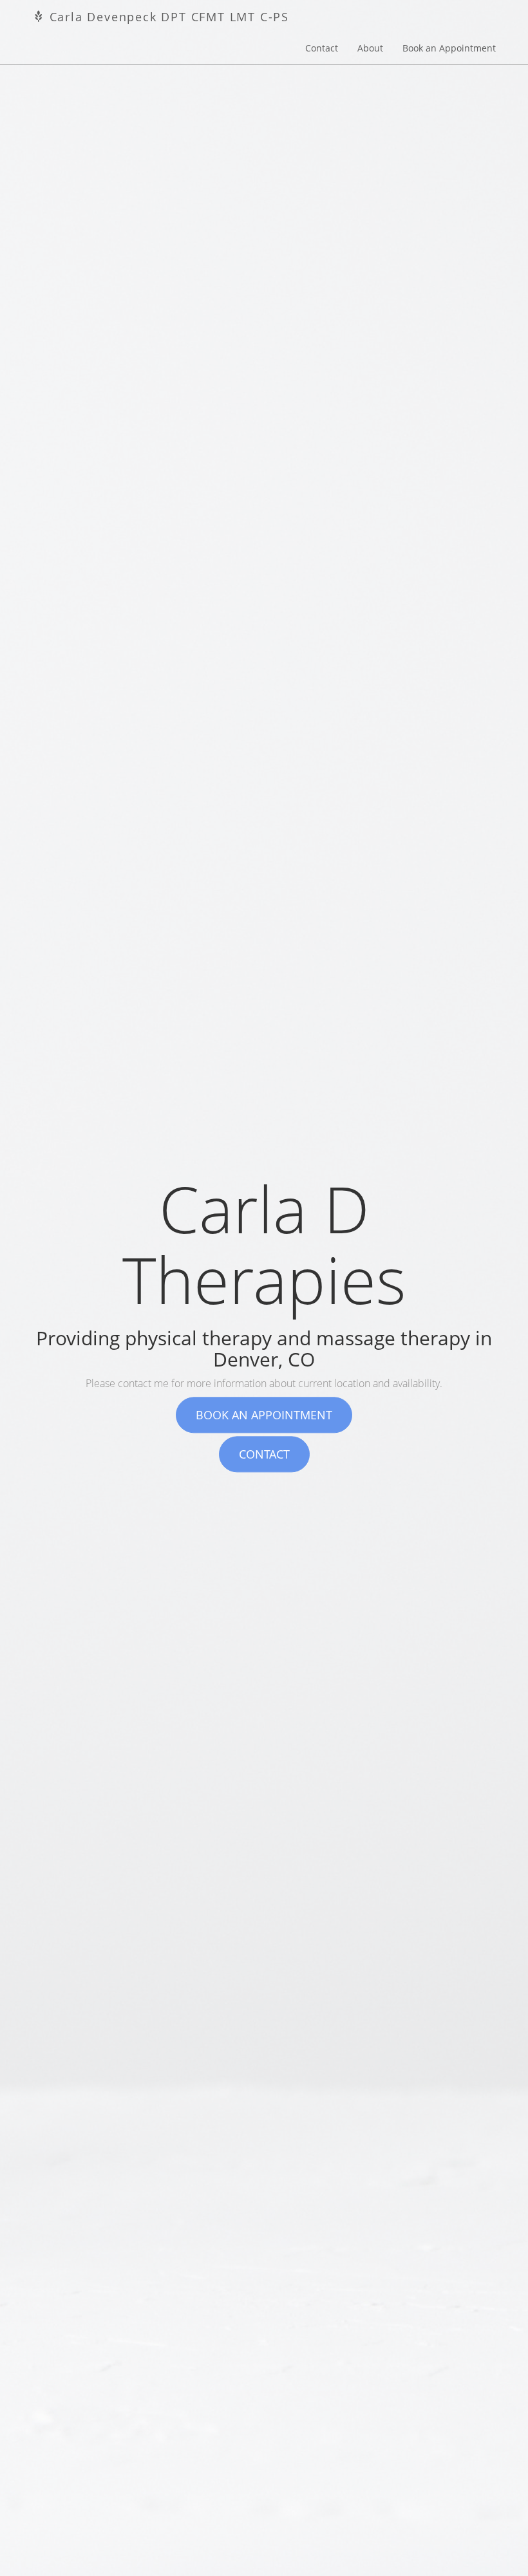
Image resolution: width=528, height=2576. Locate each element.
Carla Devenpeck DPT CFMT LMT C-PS (167, 17)
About (370, 48)
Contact (322, 48)
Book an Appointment (449, 48)
